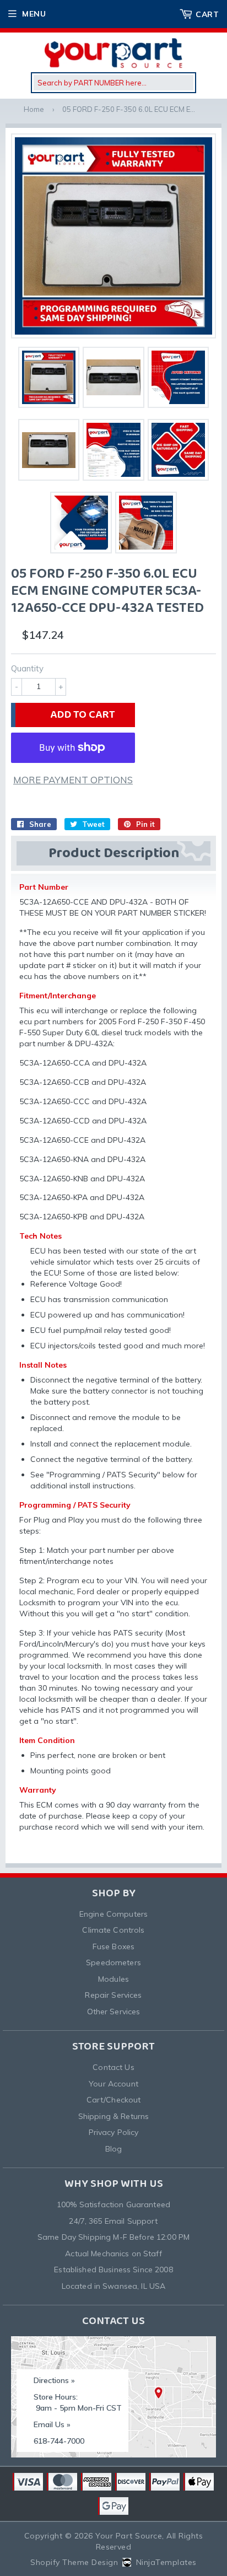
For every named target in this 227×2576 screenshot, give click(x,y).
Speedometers (113, 1962)
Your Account (113, 2084)
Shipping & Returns (114, 2116)
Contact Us (113, 2067)
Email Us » (52, 2424)
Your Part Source (129, 2536)
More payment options (73, 780)
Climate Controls (113, 1930)
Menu (34, 14)
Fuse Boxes (113, 1946)
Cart (207, 14)
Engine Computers (113, 1914)
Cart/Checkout (114, 2100)
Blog (114, 2149)
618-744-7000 (59, 2441)
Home (34, 109)
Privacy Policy (114, 2132)
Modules (113, 1979)
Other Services (114, 2012)
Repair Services (113, 1995)
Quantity (27, 668)
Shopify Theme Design (74, 2562)
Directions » (54, 2380)
